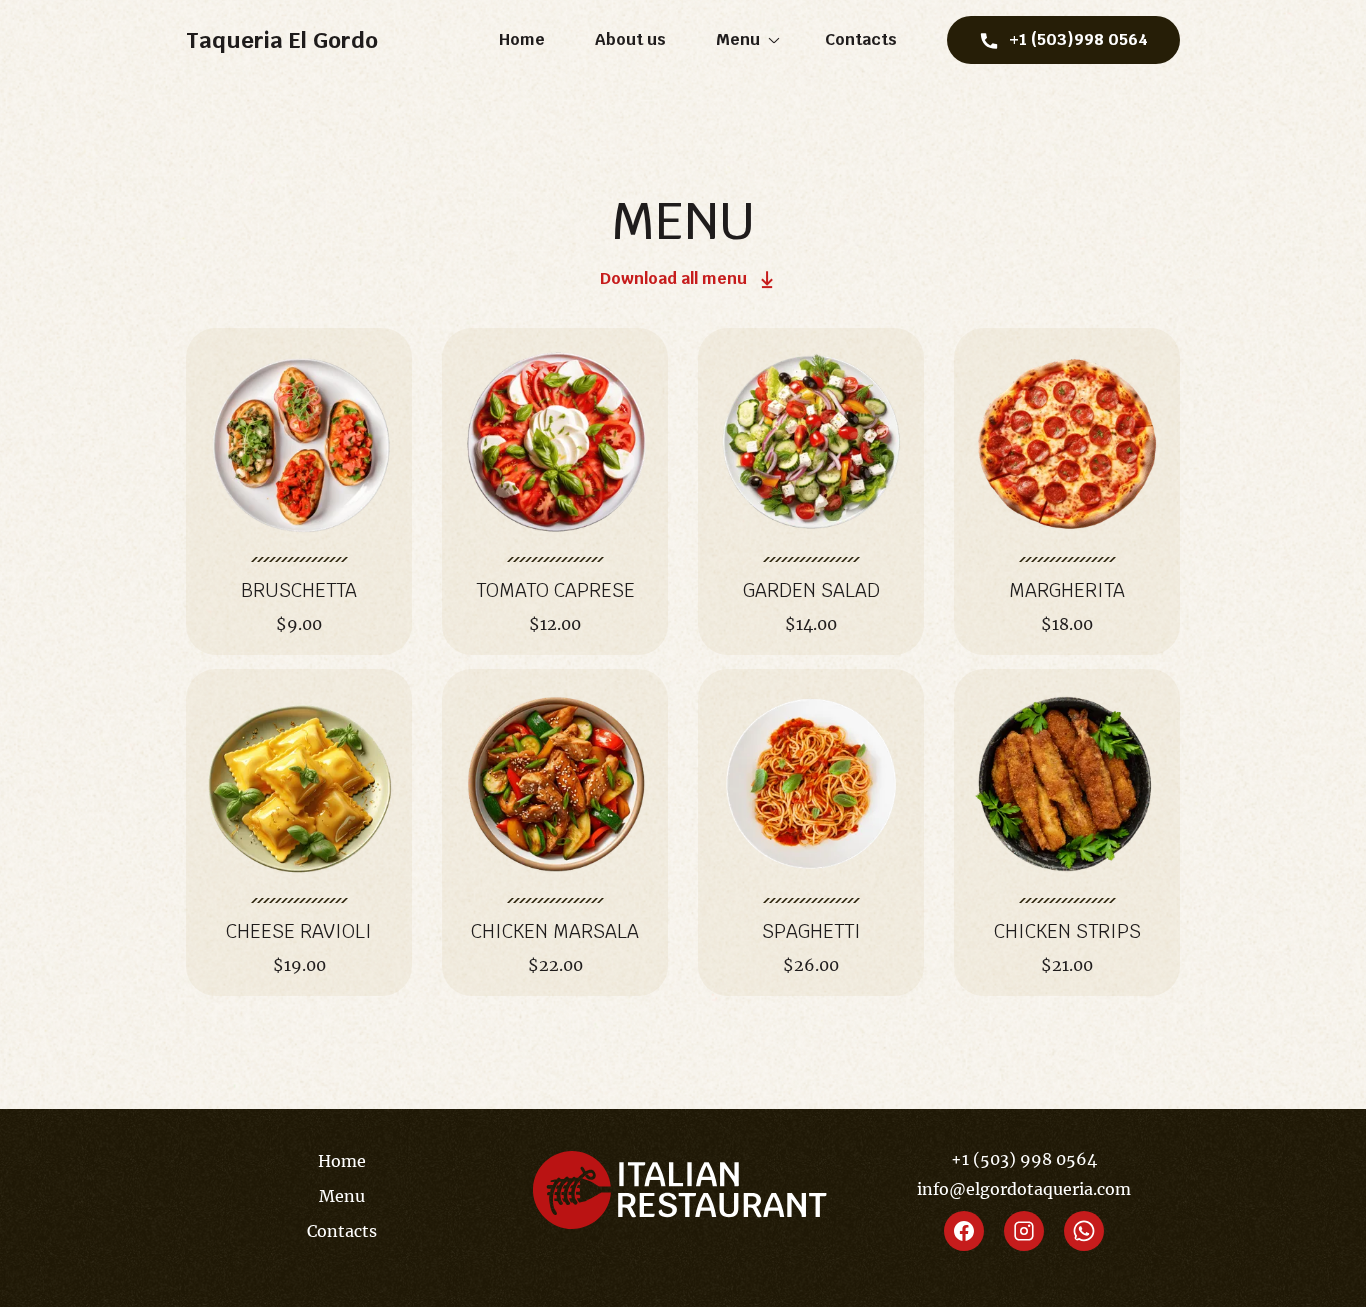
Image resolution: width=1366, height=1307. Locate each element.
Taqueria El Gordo (282, 40)
